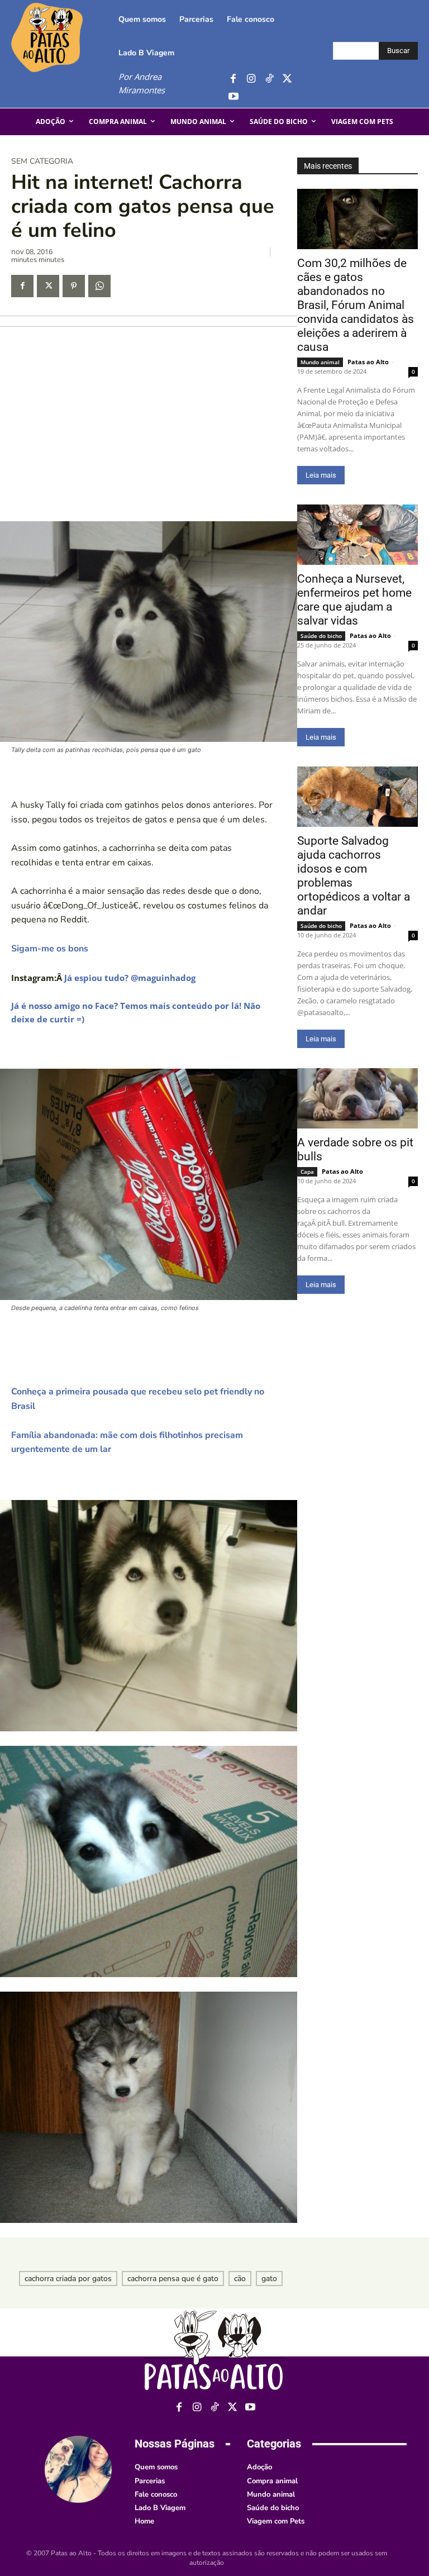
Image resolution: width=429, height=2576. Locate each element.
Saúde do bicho (321, 636)
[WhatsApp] (99, 286)
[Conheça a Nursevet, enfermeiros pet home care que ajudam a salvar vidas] (357, 535)
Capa (307, 1172)
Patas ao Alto (368, 362)
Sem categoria (42, 161)
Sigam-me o (36, 949)
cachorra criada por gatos (68, 2279)
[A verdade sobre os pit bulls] (357, 1098)
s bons (75, 949)
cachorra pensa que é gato (173, 2279)
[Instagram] (251, 79)
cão (240, 2279)
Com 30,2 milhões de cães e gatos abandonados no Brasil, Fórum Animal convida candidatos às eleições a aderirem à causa (356, 305)
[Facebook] (233, 79)
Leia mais (321, 475)
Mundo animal (320, 362)
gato (269, 2279)
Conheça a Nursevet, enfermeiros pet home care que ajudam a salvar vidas (354, 600)
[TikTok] (269, 79)
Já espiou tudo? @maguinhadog (130, 978)
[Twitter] (287, 79)
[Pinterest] (74, 286)
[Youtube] (233, 97)
